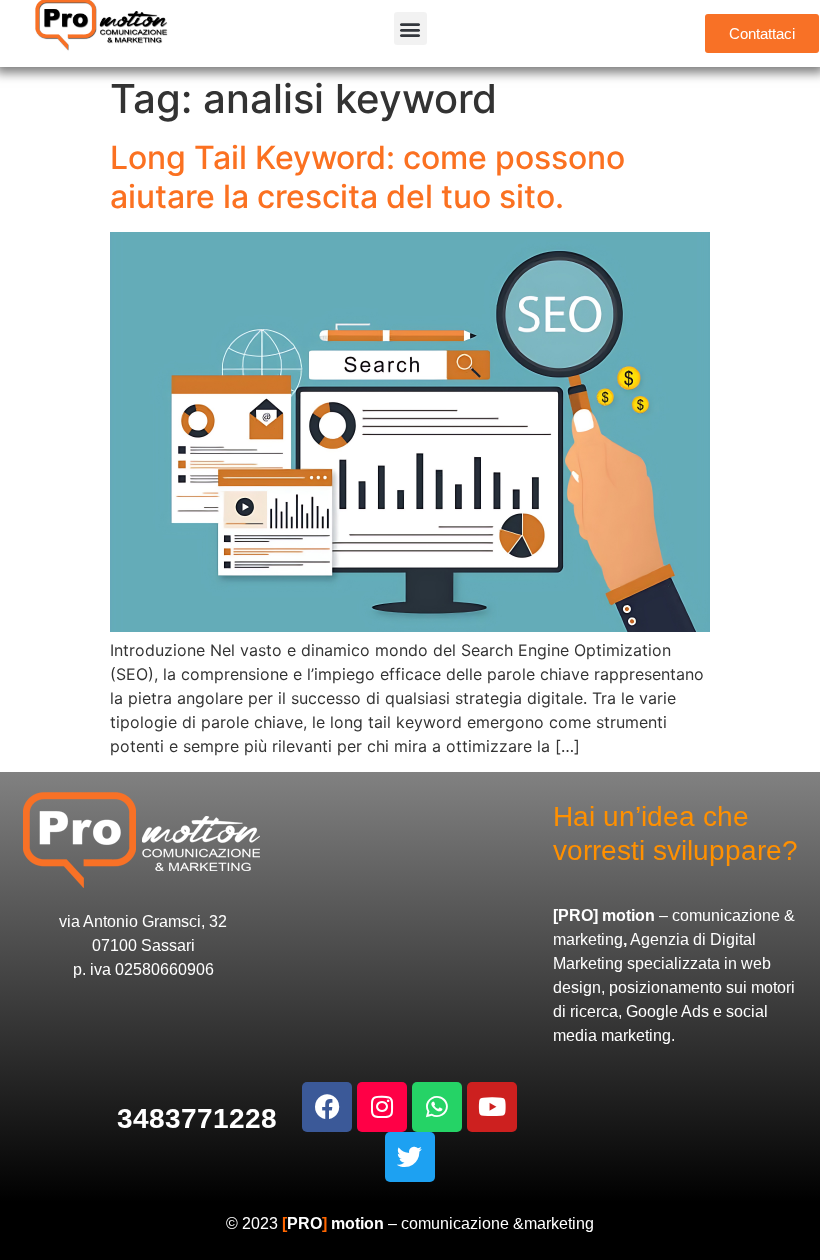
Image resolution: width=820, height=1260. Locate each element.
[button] (410, 28)
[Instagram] (382, 1107)
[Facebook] (327, 1107)
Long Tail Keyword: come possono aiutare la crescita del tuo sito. (367, 176)
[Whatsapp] (437, 1107)
